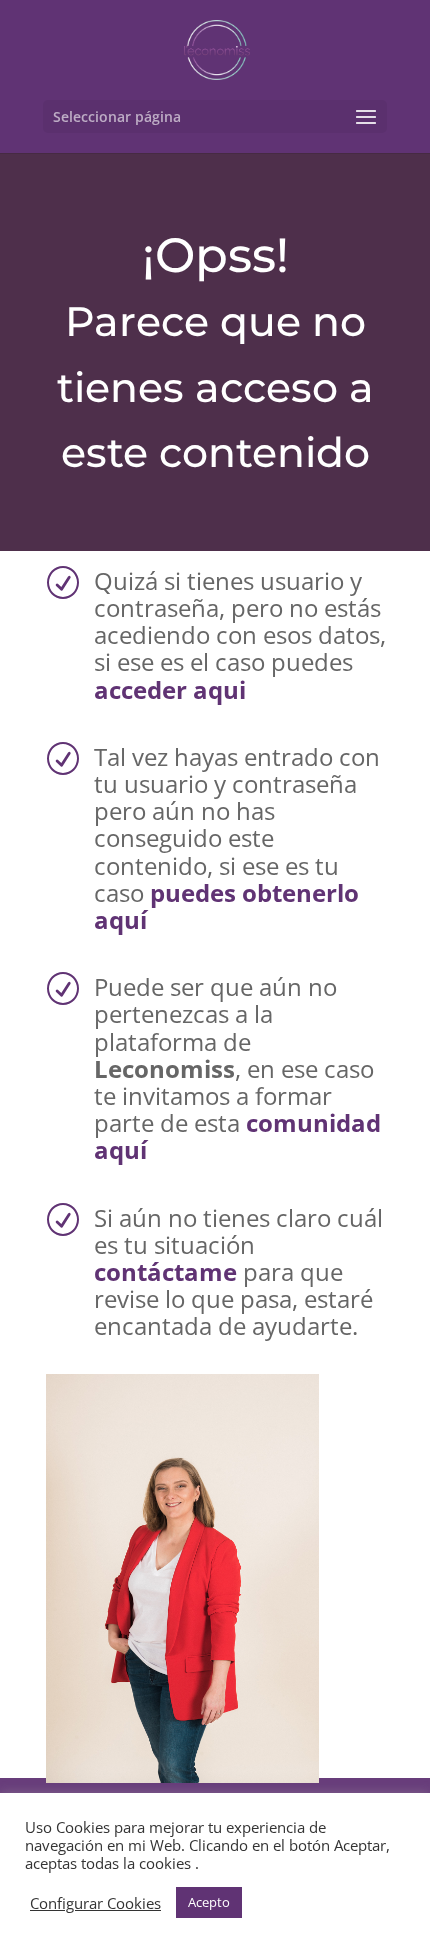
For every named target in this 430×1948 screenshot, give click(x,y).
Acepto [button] (209, 1902)
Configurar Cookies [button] (95, 1903)
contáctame (165, 1271)
